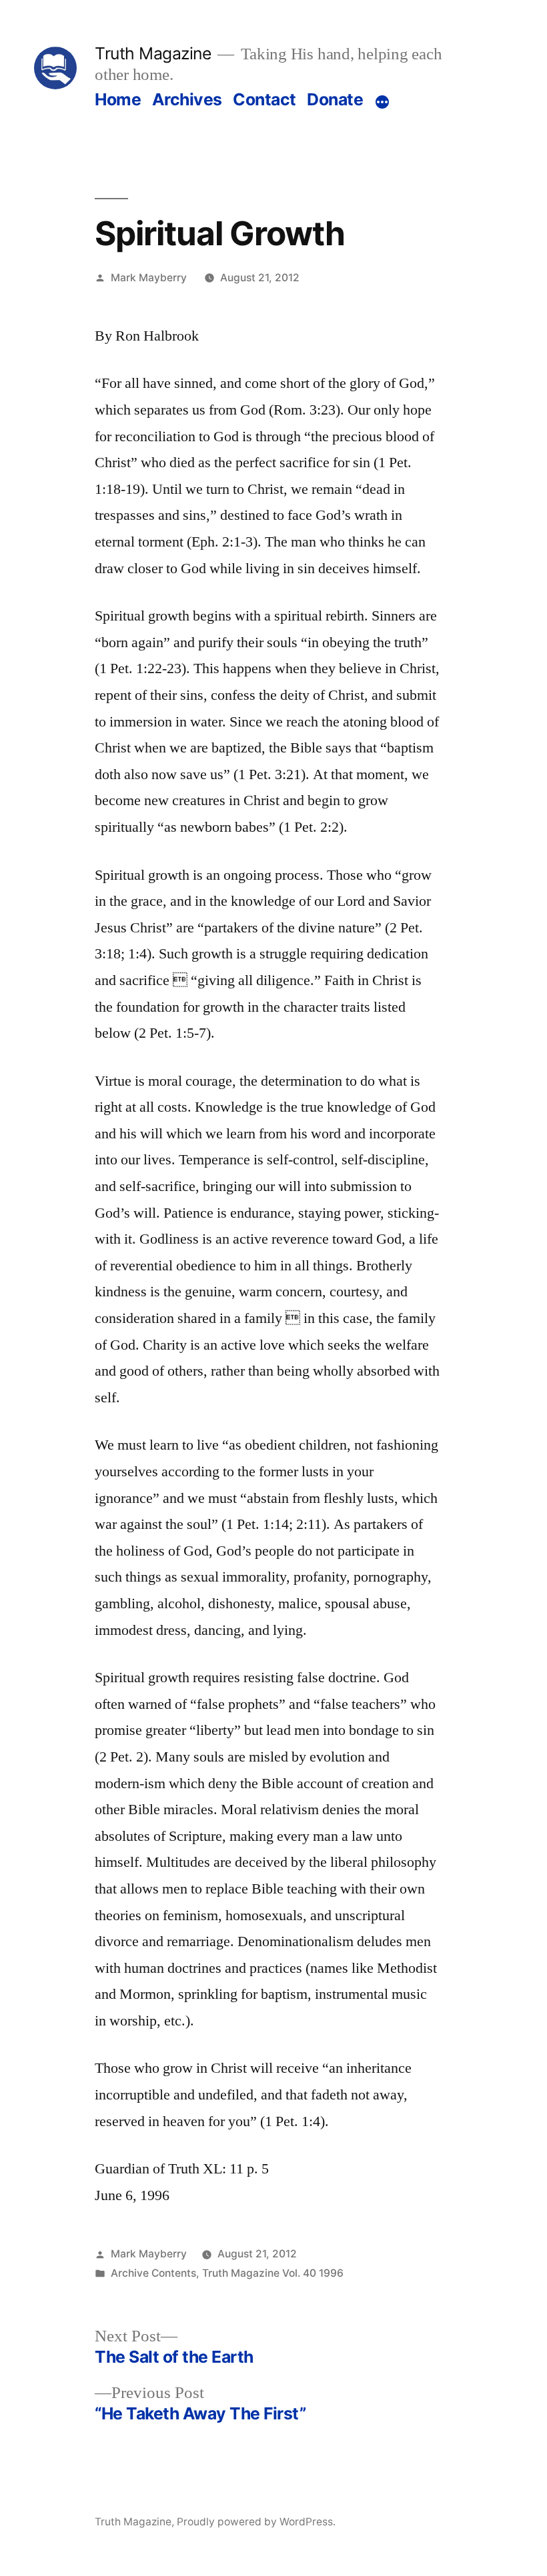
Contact (264, 99)
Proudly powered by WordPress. (256, 2522)
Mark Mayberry (149, 278)
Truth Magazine (153, 53)
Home (118, 99)
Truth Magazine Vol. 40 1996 (273, 2273)
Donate (335, 99)
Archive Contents (153, 2273)
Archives (187, 99)
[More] (382, 102)
